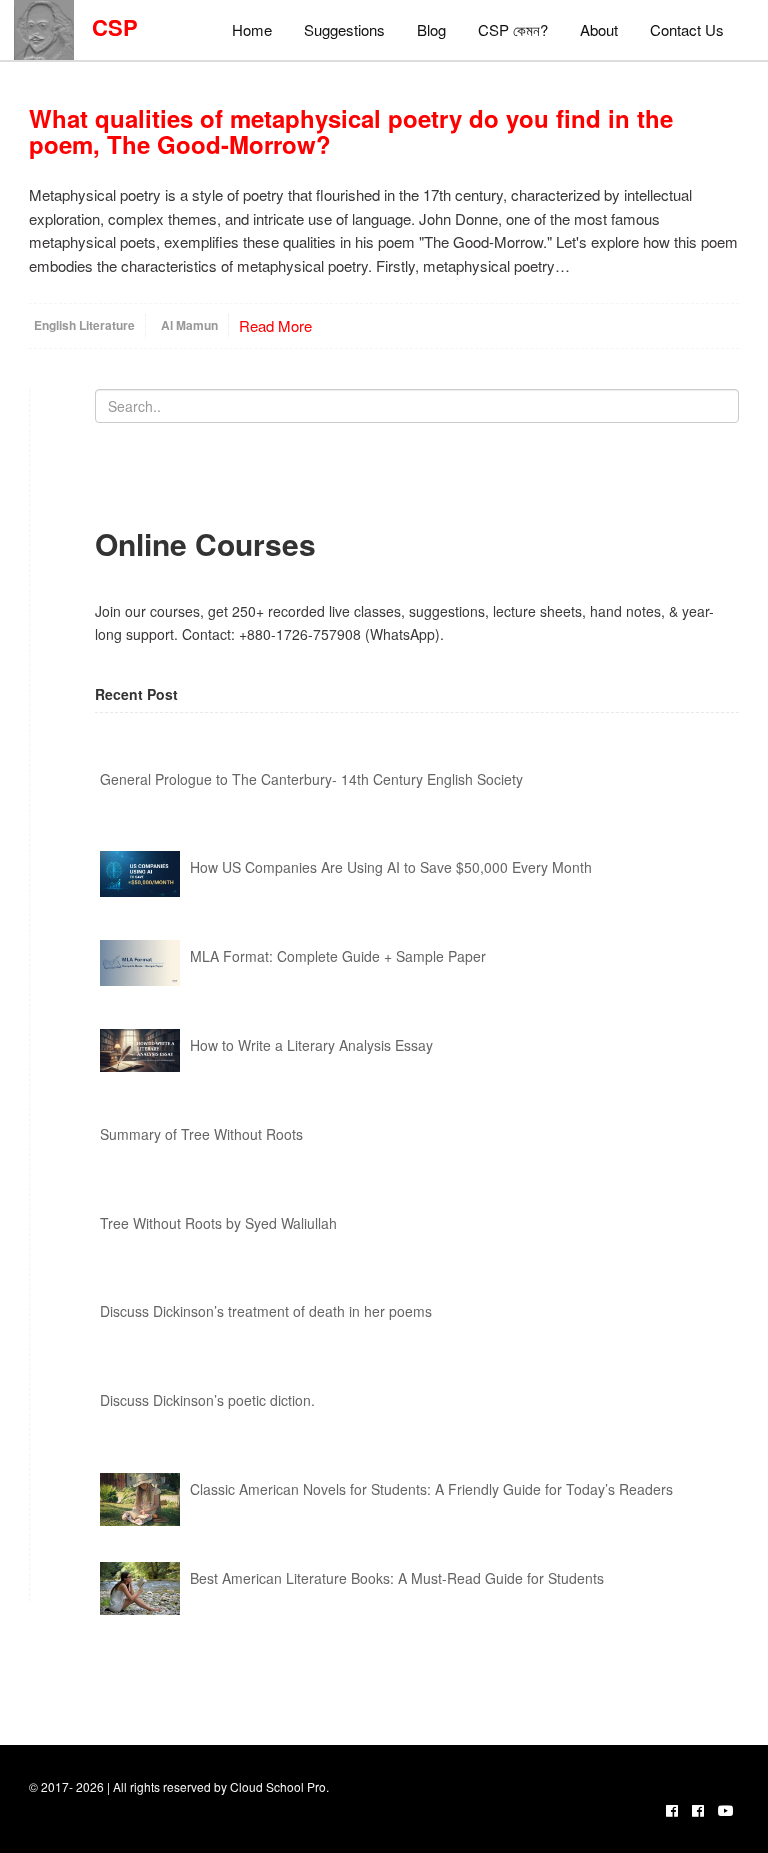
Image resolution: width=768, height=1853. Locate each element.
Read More (275, 325)
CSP (106, 27)
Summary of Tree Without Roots (201, 1134)
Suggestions (344, 29)
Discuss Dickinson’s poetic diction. (207, 1400)
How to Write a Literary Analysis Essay (311, 1045)
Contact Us (687, 29)
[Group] (698, 1810)
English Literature (84, 325)
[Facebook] (672, 1810)
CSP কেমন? (513, 29)
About (599, 29)
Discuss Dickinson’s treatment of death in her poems (266, 1311)
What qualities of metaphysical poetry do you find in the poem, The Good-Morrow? (351, 131)
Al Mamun (189, 325)
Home (252, 29)
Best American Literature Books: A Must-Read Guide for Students (397, 1578)
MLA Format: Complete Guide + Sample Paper (338, 956)
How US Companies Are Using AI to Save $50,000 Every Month (391, 867)
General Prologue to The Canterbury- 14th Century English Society (311, 779)
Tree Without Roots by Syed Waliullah (218, 1223)
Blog (431, 29)
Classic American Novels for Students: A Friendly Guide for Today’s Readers (431, 1489)
